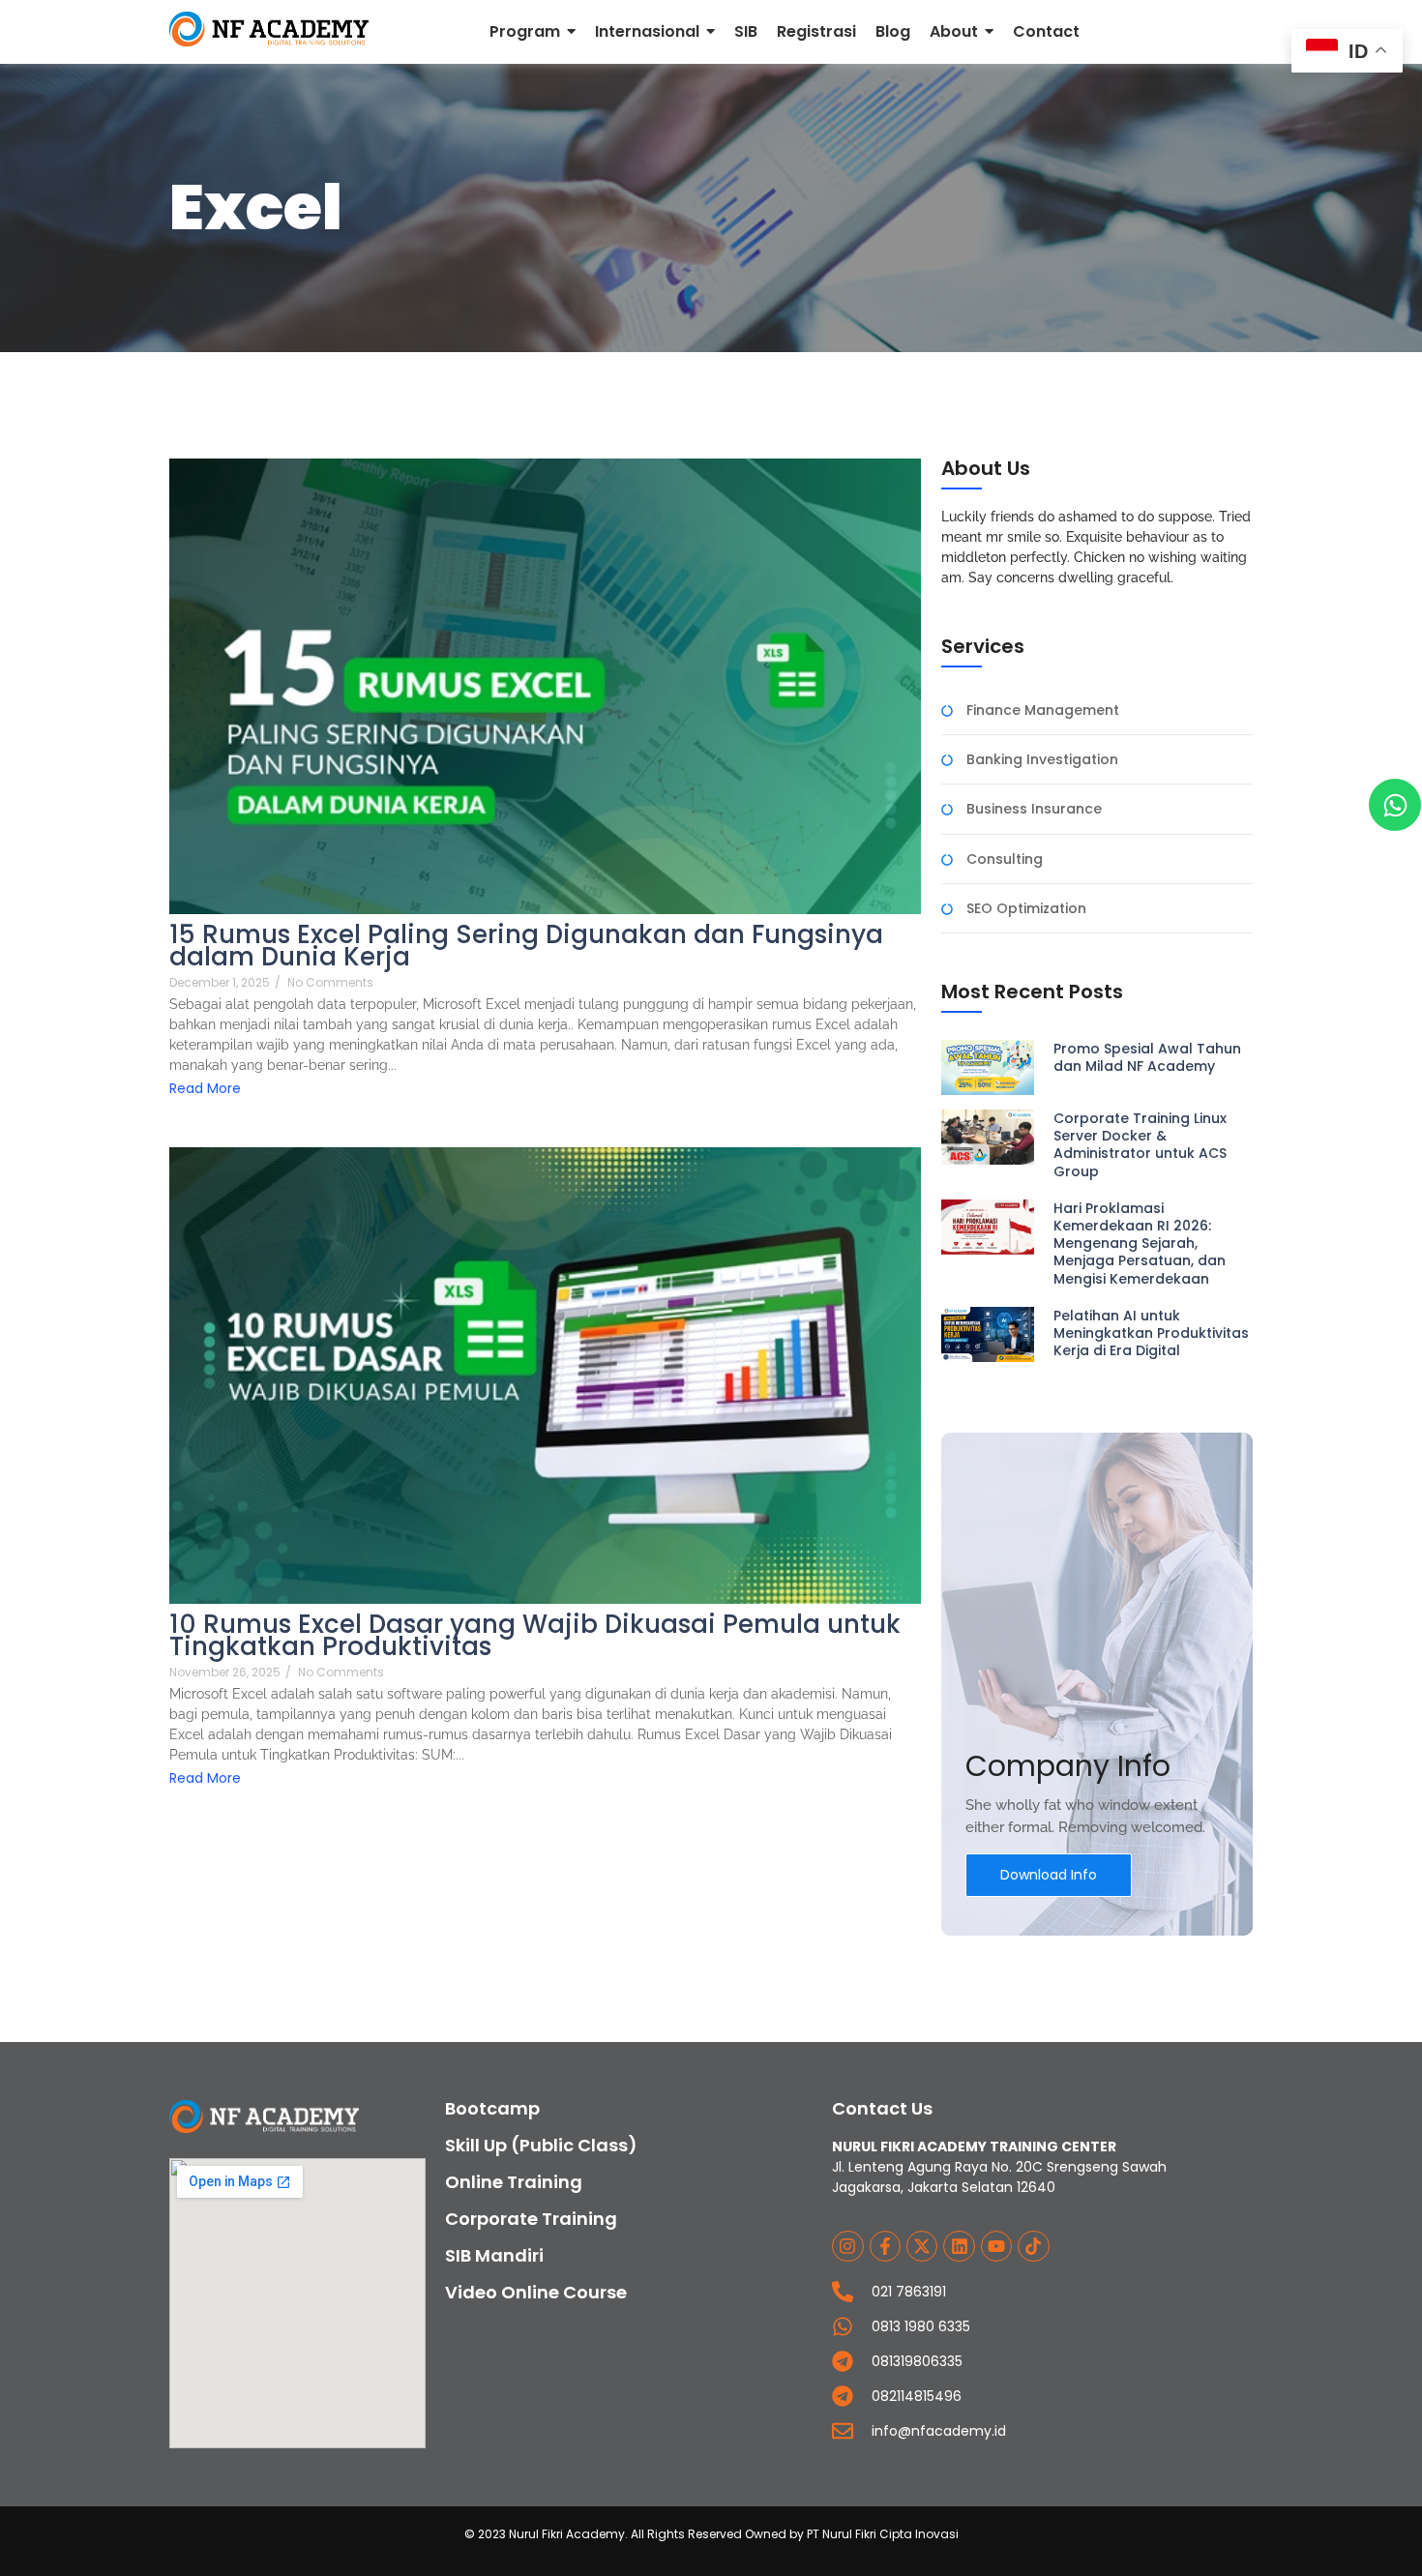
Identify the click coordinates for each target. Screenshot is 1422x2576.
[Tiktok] (1033, 2246)
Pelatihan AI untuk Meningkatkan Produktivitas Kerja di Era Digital (1151, 1333)
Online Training (514, 2182)
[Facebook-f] (885, 2246)
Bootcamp (492, 2108)
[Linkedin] (959, 2246)
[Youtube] (996, 2246)
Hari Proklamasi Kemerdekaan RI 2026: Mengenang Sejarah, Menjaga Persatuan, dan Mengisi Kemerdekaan (1140, 1244)
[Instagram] (847, 2246)
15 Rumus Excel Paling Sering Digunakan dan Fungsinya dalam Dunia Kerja (526, 946)
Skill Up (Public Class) (541, 2145)
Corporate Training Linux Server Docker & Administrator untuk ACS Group (1140, 1145)
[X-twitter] (922, 2246)
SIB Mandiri (494, 2255)
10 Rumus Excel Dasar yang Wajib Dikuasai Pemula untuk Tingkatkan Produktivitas (535, 1636)
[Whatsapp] (1395, 805)
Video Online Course (536, 2292)
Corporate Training (531, 2219)
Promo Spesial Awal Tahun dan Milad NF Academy (1147, 1057)
